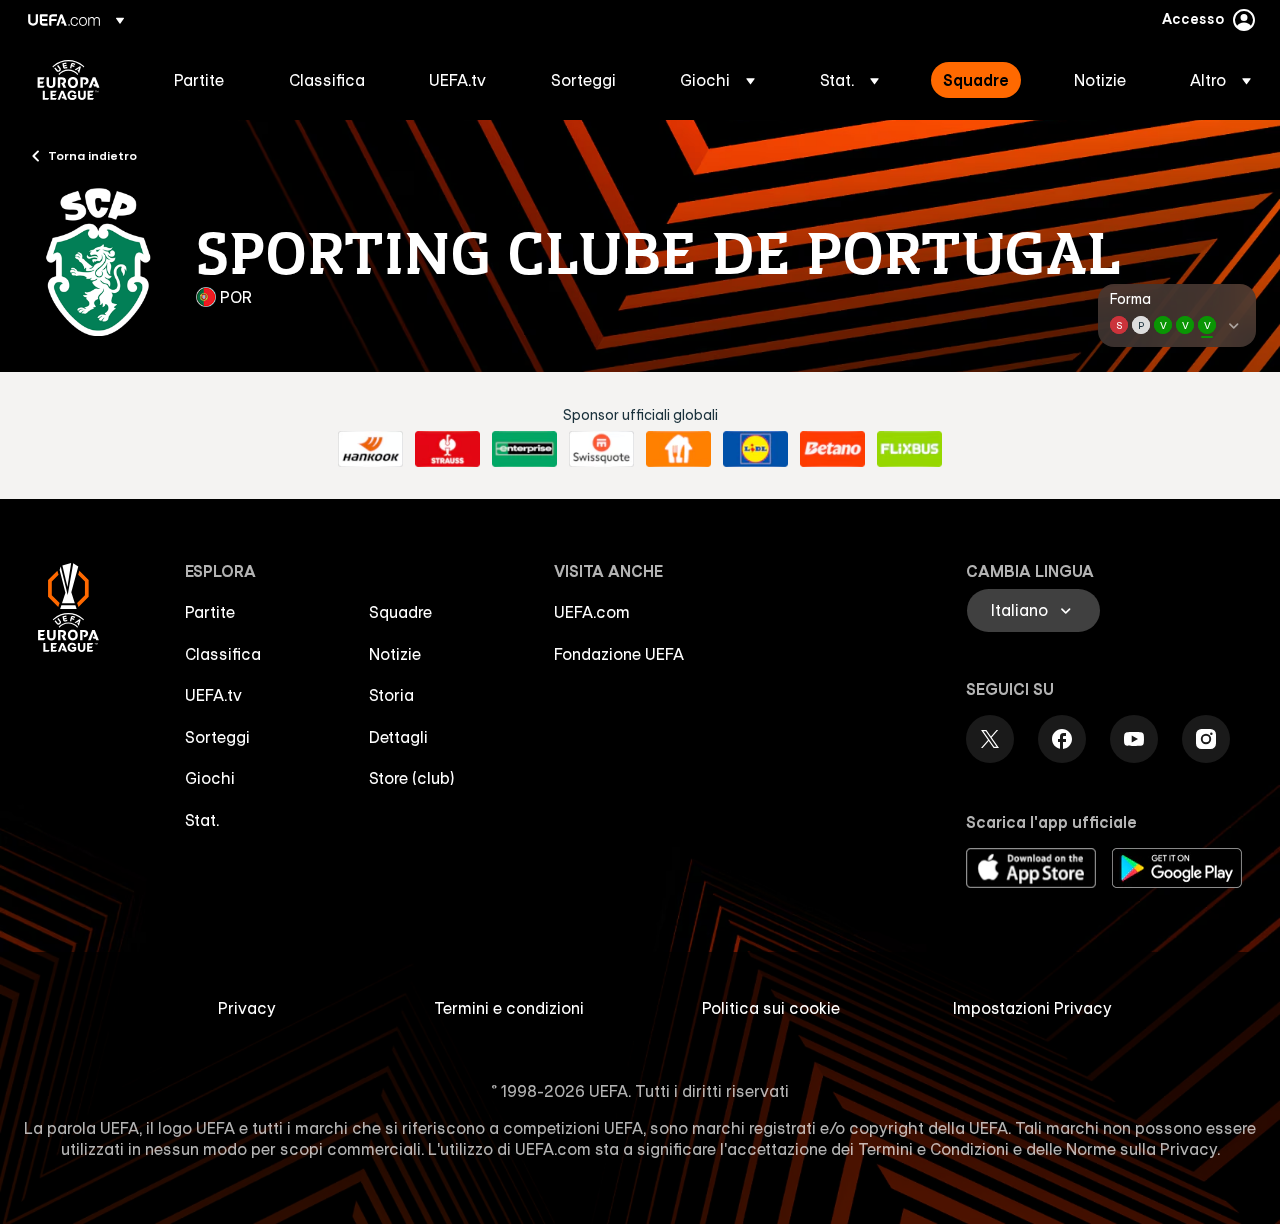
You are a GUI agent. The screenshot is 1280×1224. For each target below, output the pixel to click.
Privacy (247, 1008)
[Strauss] (447, 449)
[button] (717, 80)
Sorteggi (217, 737)
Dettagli (398, 737)
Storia (391, 695)
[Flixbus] (909, 449)
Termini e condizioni (509, 1008)
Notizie (395, 654)
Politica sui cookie (771, 1008)
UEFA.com (592, 612)
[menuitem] (206, 80)
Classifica (223, 654)
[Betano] (832, 449)
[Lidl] (755, 449)
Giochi (210, 778)
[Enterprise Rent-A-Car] (524, 449)
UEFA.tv (213, 695)
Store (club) (412, 778)
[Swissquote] (601, 449)
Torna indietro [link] (92, 155)
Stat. (202, 820)
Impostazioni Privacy (1032, 1008)
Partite (210, 612)
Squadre (400, 612)
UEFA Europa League (68, 80)
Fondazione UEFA (619, 654)
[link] (199, 80)
